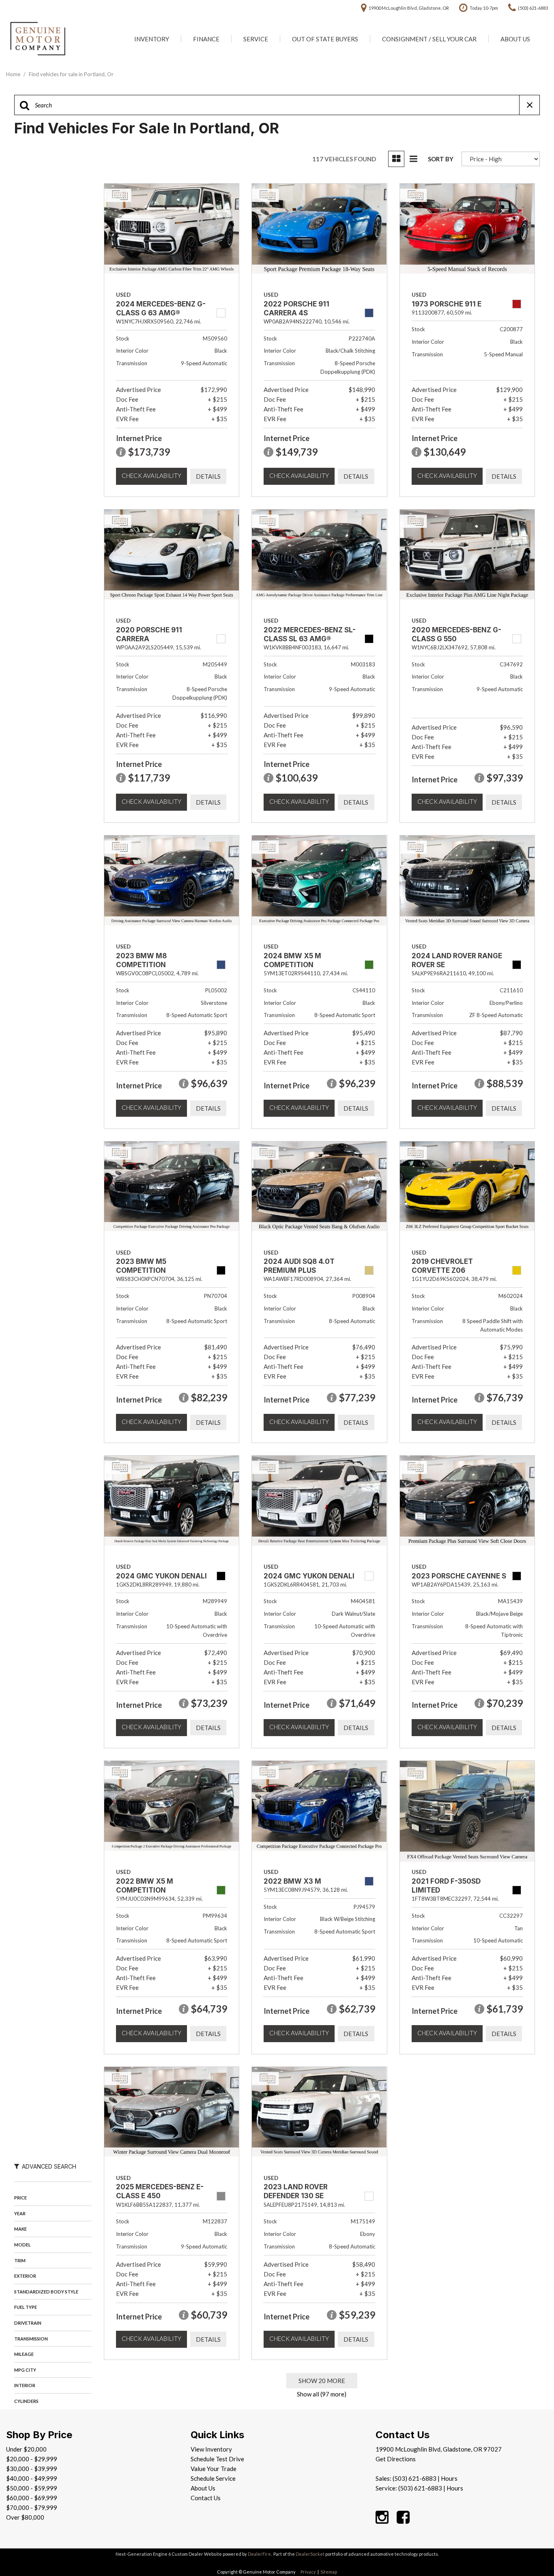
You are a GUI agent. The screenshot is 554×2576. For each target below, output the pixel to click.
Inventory (152, 39)
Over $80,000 (25, 2517)
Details (208, 476)
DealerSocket (310, 2554)
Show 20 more (322, 2381)
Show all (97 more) (322, 2394)
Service (256, 39)
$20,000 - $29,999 (32, 2459)
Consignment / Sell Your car (429, 39)
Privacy (308, 2572)
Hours (449, 2478)
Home (14, 74)
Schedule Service (213, 2478)
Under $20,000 (26, 2449)
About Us (515, 39)
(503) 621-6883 (414, 2478)
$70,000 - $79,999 (32, 2507)
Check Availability (151, 475)
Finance (206, 39)
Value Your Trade (214, 2469)
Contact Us (206, 2498)
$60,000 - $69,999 (32, 2498)
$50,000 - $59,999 (32, 2488)
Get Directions (396, 2459)
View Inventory (211, 2449)
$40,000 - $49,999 (32, 2478)
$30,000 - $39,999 (32, 2469)
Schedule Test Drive (217, 2459)
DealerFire (259, 2554)
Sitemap (329, 2572)
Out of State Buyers (325, 39)
